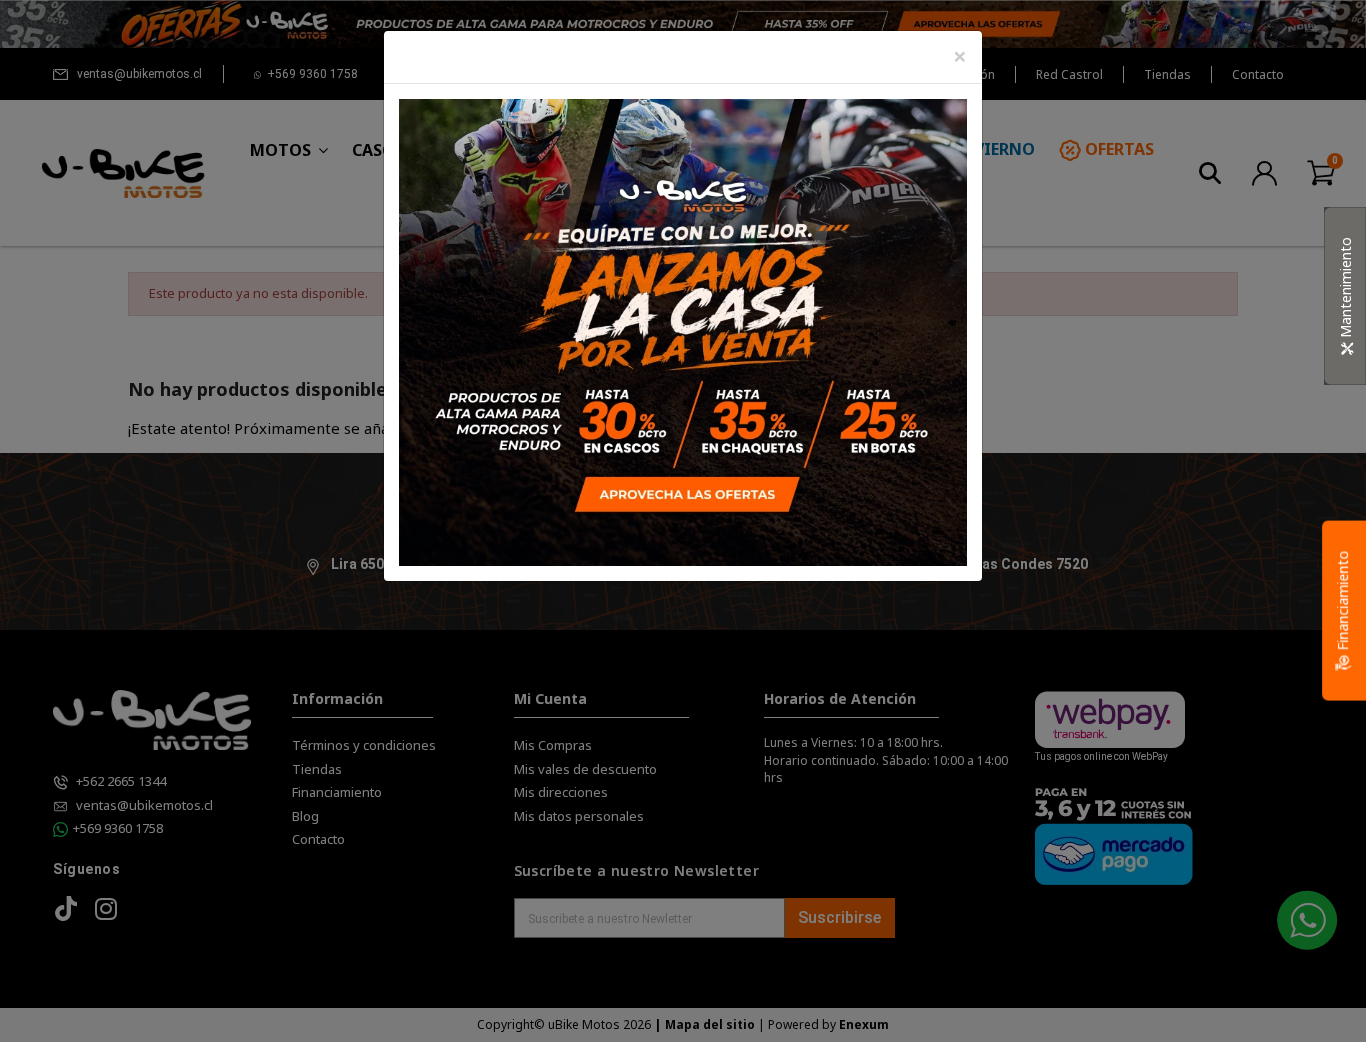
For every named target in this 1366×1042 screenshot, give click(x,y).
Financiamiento (1342, 603)
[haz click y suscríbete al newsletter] (683, 330)
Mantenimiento (1345, 289)
